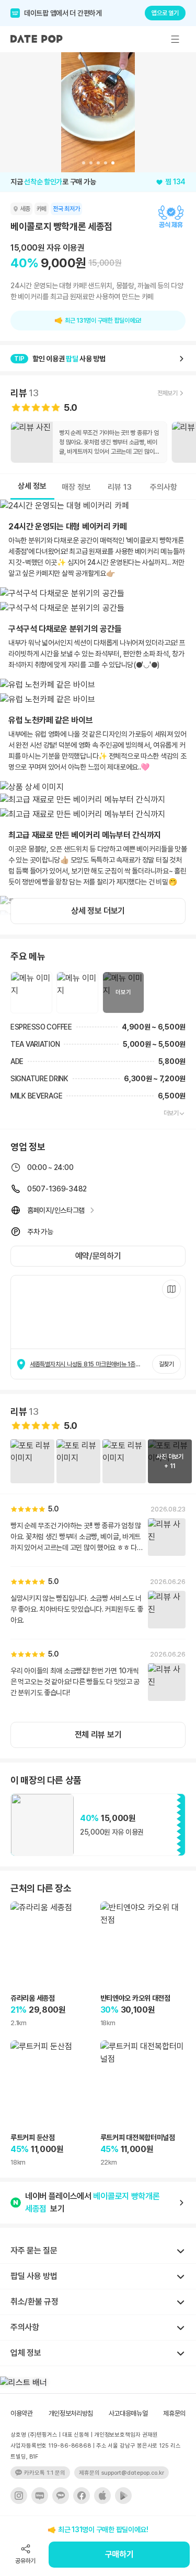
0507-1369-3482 (57, 1189)
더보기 (171, 1113)
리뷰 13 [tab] (120, 487)
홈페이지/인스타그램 (56, 1210)
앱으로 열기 (165, 13)
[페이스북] (82, 2496)
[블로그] (40, 2496)
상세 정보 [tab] (32, 486)
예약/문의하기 (98, 1256)
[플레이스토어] (123, 2496)
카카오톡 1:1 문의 (45, 2473)
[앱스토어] (102, 2496)
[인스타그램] (19, 2496)
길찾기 (166, 1364)
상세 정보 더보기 (98, 911)
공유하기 (25, 2561)
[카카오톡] (61, 2496)
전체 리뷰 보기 (98, 1735)
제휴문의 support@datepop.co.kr (122, 2473)
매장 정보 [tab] (76, 487)
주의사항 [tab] (164, 487)
